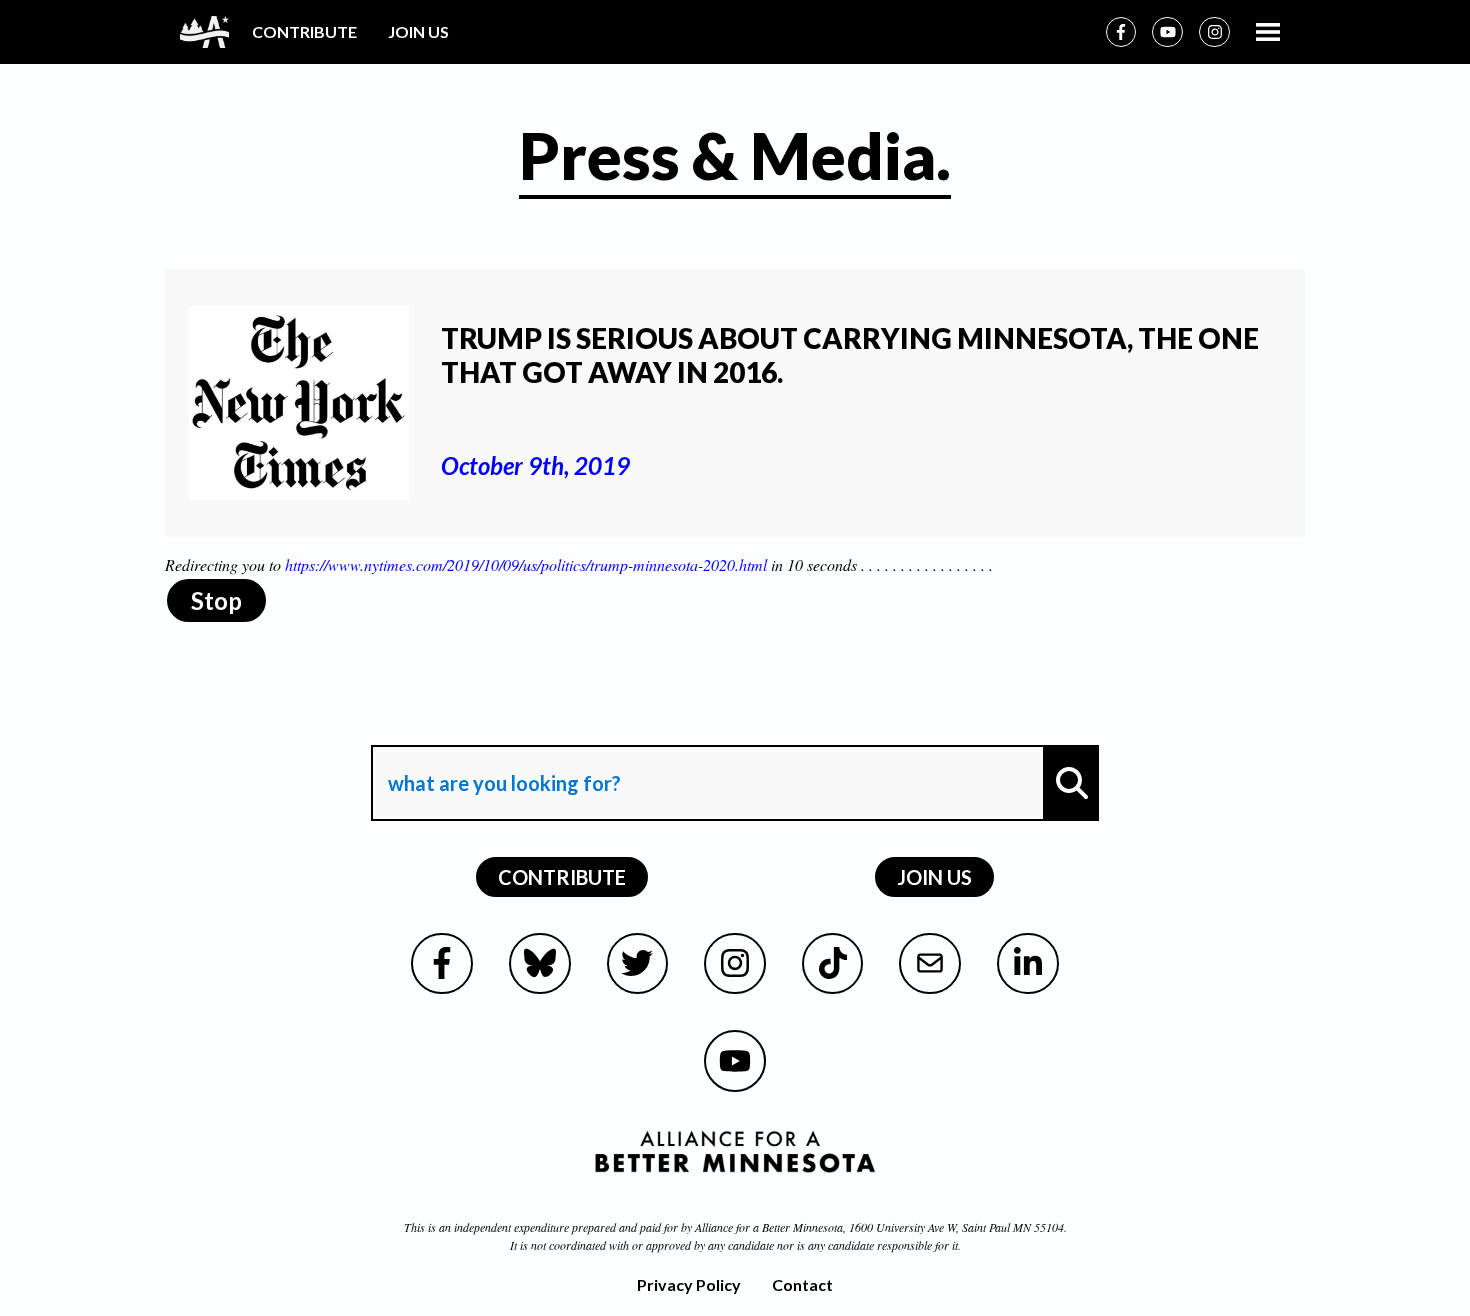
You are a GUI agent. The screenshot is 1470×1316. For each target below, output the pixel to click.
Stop (216, 600)
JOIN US (418, 31)
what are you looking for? (502, 727)
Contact (802, 1284)
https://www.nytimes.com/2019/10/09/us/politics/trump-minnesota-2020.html (526, 564)
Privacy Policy (689, 1284)
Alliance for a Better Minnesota (769, 1227)
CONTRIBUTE (304, 31)
